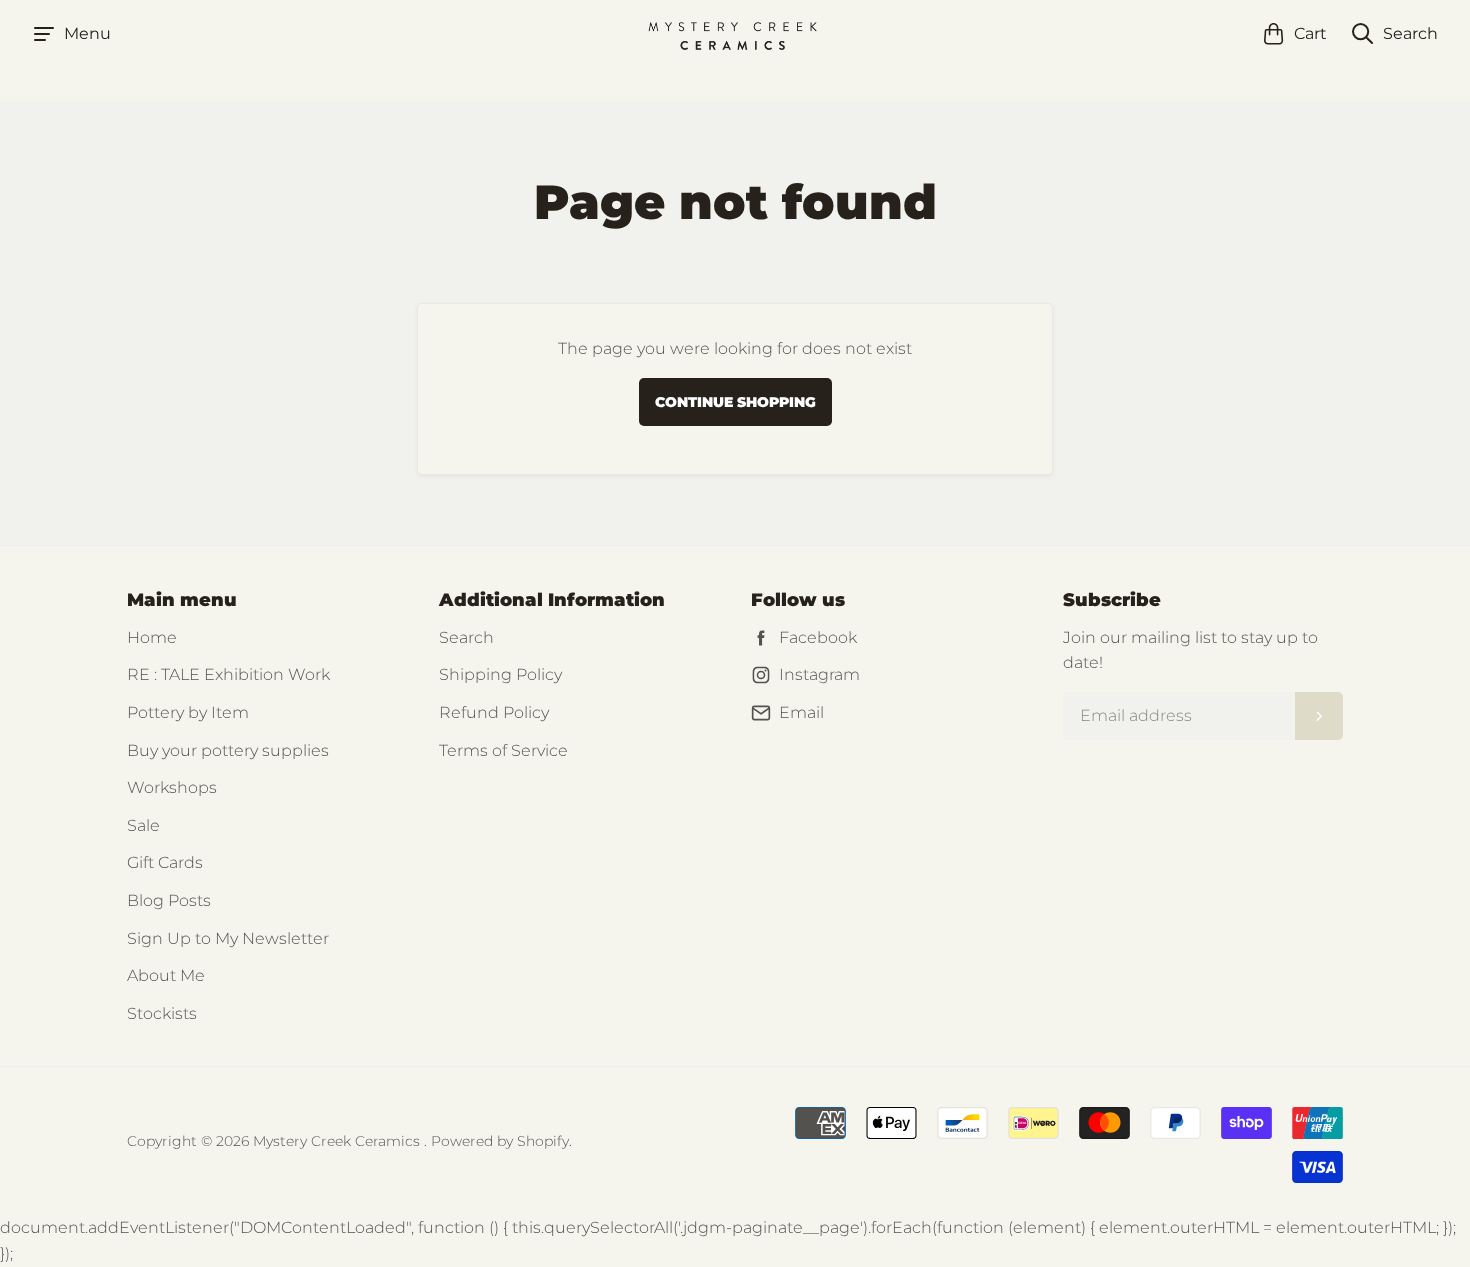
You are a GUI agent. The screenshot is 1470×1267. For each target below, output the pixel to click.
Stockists (162, 1013)
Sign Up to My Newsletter (228, 938)
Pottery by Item (188, 712)
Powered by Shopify (500, 1141)
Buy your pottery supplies (228, 750)
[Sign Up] (1319, 716)
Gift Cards (165, 862)
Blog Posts (169, 900)
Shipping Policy (500, 674)
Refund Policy (494, 712)
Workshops (172, 787)
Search (466, 637)
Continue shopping (735, 402)
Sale (143, 825)
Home (152, 637)
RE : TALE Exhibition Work (228, 674)
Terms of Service (503, 750)
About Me (166, 975)
